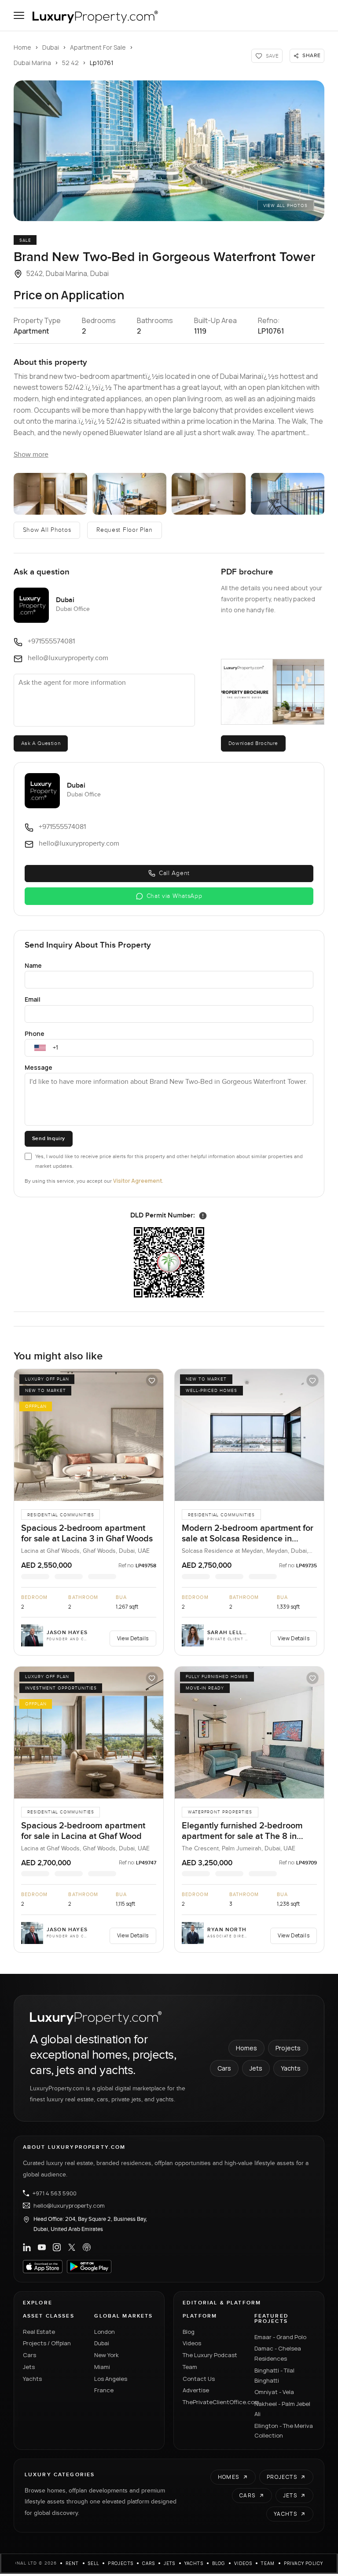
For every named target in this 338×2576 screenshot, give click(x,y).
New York (107, 2355)
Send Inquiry (49, 1139)
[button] (169, 151)
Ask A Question (41, 743)
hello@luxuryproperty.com (69, 2205)
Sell (94, 2563)
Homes (246, 2048)
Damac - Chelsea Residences (278, 2353)
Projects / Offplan (47, 2343)
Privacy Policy (304, 2563)
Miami (102, 2367)
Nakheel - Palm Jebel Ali (282, 2409)
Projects (288, 2048)
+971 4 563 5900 (55, 2193)
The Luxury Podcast (210, 2355)
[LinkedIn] (27, 2247)
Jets (256, 2068)
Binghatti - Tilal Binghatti (274, 2375)
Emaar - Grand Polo (280, 2337)
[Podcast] (87, 2247)
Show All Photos (47, 530)
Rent (72, 2563)
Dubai (51, 47)
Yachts (291, 2068)
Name (33, 965)
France (104, 2390)
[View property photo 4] (209, 494)
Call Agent (174, 873)
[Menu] (19, 15)
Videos (192, 2343)
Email (33, 999)
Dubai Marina (32, 63)
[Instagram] (57, 2247)
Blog (189, 2332)
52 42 (70, 63)
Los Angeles (111, 2379)
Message (39, 1067)
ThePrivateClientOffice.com (213, 2402)
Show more (31, 455)
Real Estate (39, 2332)
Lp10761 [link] (102, 63)
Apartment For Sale (98, 47)
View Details (133, 1638)
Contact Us (199, 2379)
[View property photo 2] (51, 494)
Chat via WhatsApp (175, 896)
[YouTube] (42, 2247)
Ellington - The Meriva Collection (284, 2431)
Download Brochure (253, 743)
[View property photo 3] (129, 494)
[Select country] (40, 1048)
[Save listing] (152, 1381)
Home (22, 47)
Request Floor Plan (125, 530)
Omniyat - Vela (274, 2392)
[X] (72, 2247)
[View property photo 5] (288, 494)
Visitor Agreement (138, 1181)
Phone (35, 1034)
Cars (224, 2068)
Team (190, 2367)
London (105, 2332)
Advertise (196, 2390)
